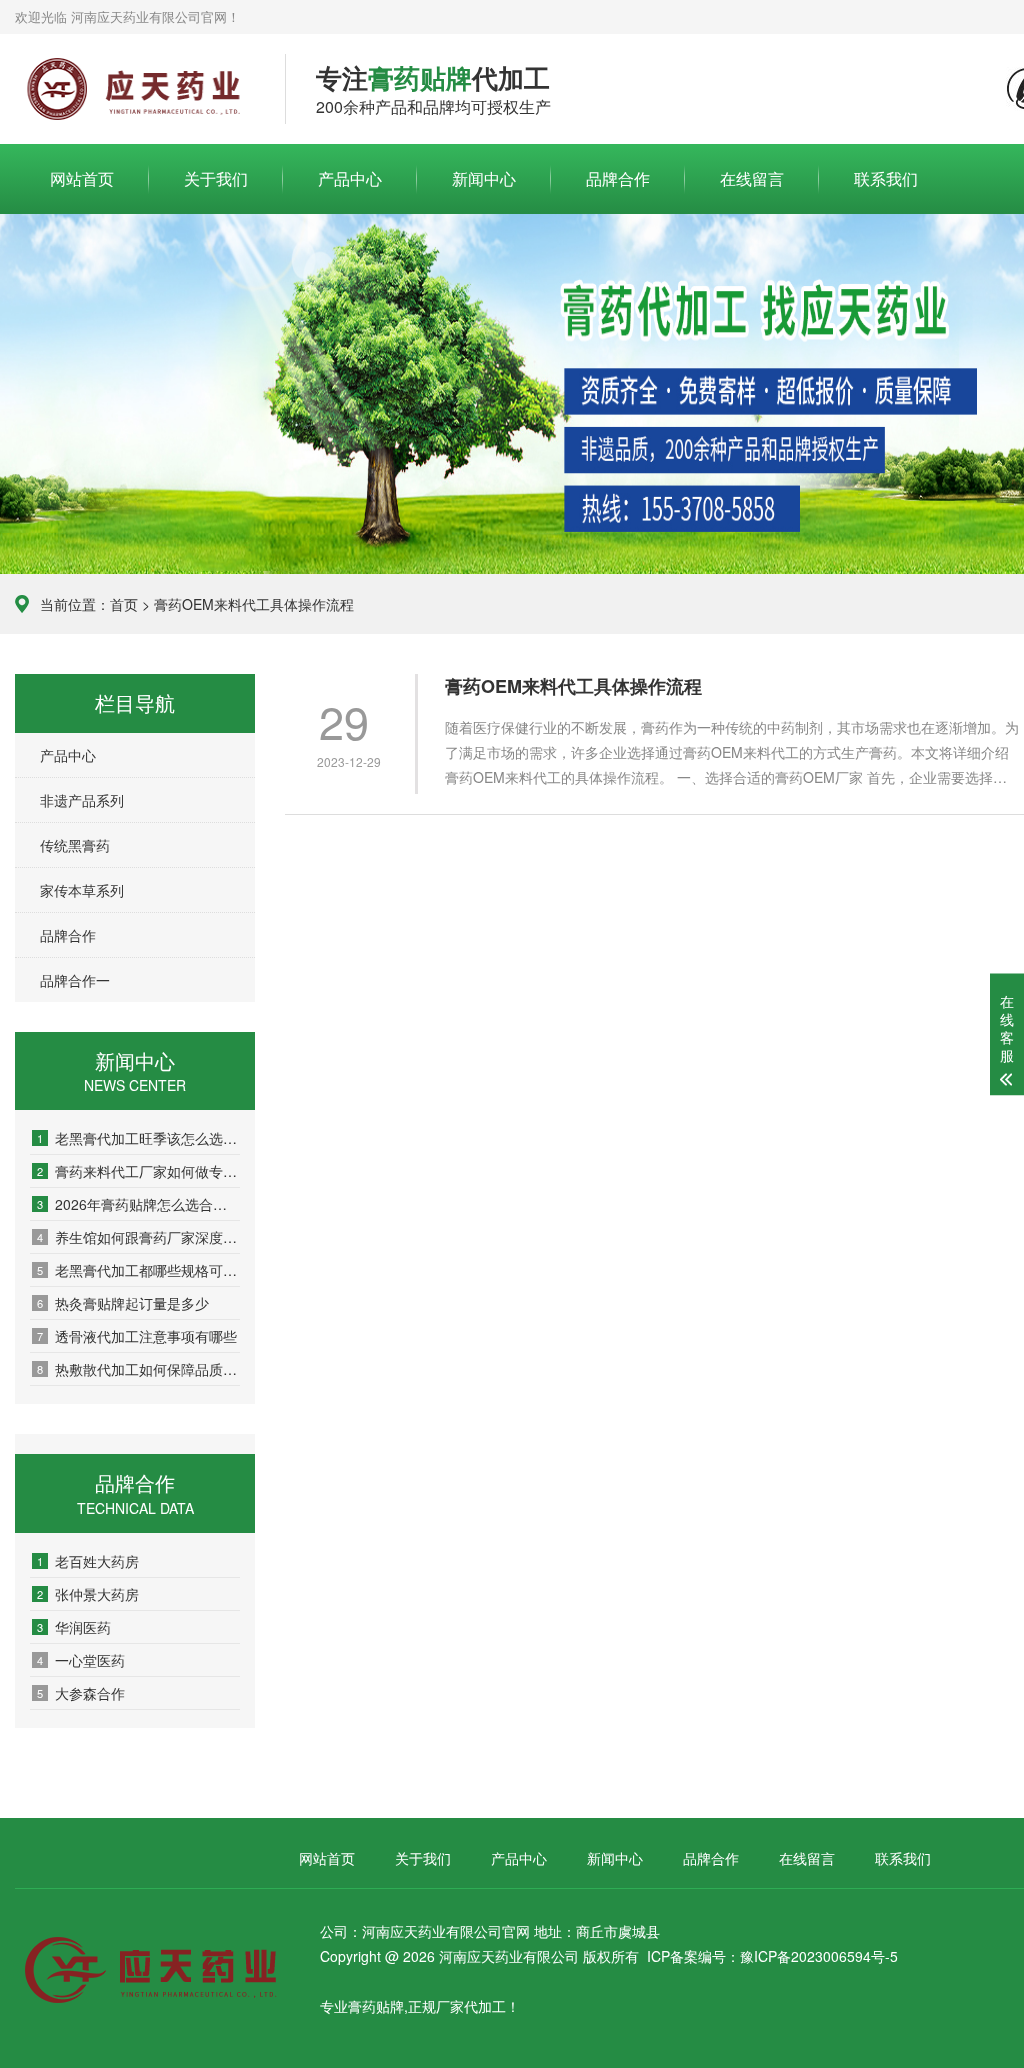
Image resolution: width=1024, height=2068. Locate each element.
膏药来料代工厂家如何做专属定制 (138, 1171)
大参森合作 (81, 1693)
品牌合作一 (75, 980)
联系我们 (886, 178)
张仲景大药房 (88, 1594)
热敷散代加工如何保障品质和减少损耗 (138, 1369)
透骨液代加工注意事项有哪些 (137, 1336)
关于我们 (216, 178)
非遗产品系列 (82, 800)
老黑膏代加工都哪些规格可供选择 (138, 1270)
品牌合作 (618, 178)
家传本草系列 (82, 890)
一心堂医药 (81, 1660)
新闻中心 (484, 178)
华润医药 (74, 1627)
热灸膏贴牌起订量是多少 (123, 1303)
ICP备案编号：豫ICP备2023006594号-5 (772, 1956)
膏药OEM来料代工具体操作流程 (573, 686)
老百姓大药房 (88, 1561)
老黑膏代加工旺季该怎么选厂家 (138, 1138)
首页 (124, 604)
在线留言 (752, 178)
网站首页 (82, 178)
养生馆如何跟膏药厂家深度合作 (138, 1237)
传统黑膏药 (75, 845)
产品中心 (350, 178)
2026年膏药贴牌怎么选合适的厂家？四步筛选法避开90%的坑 (138, 1204)
